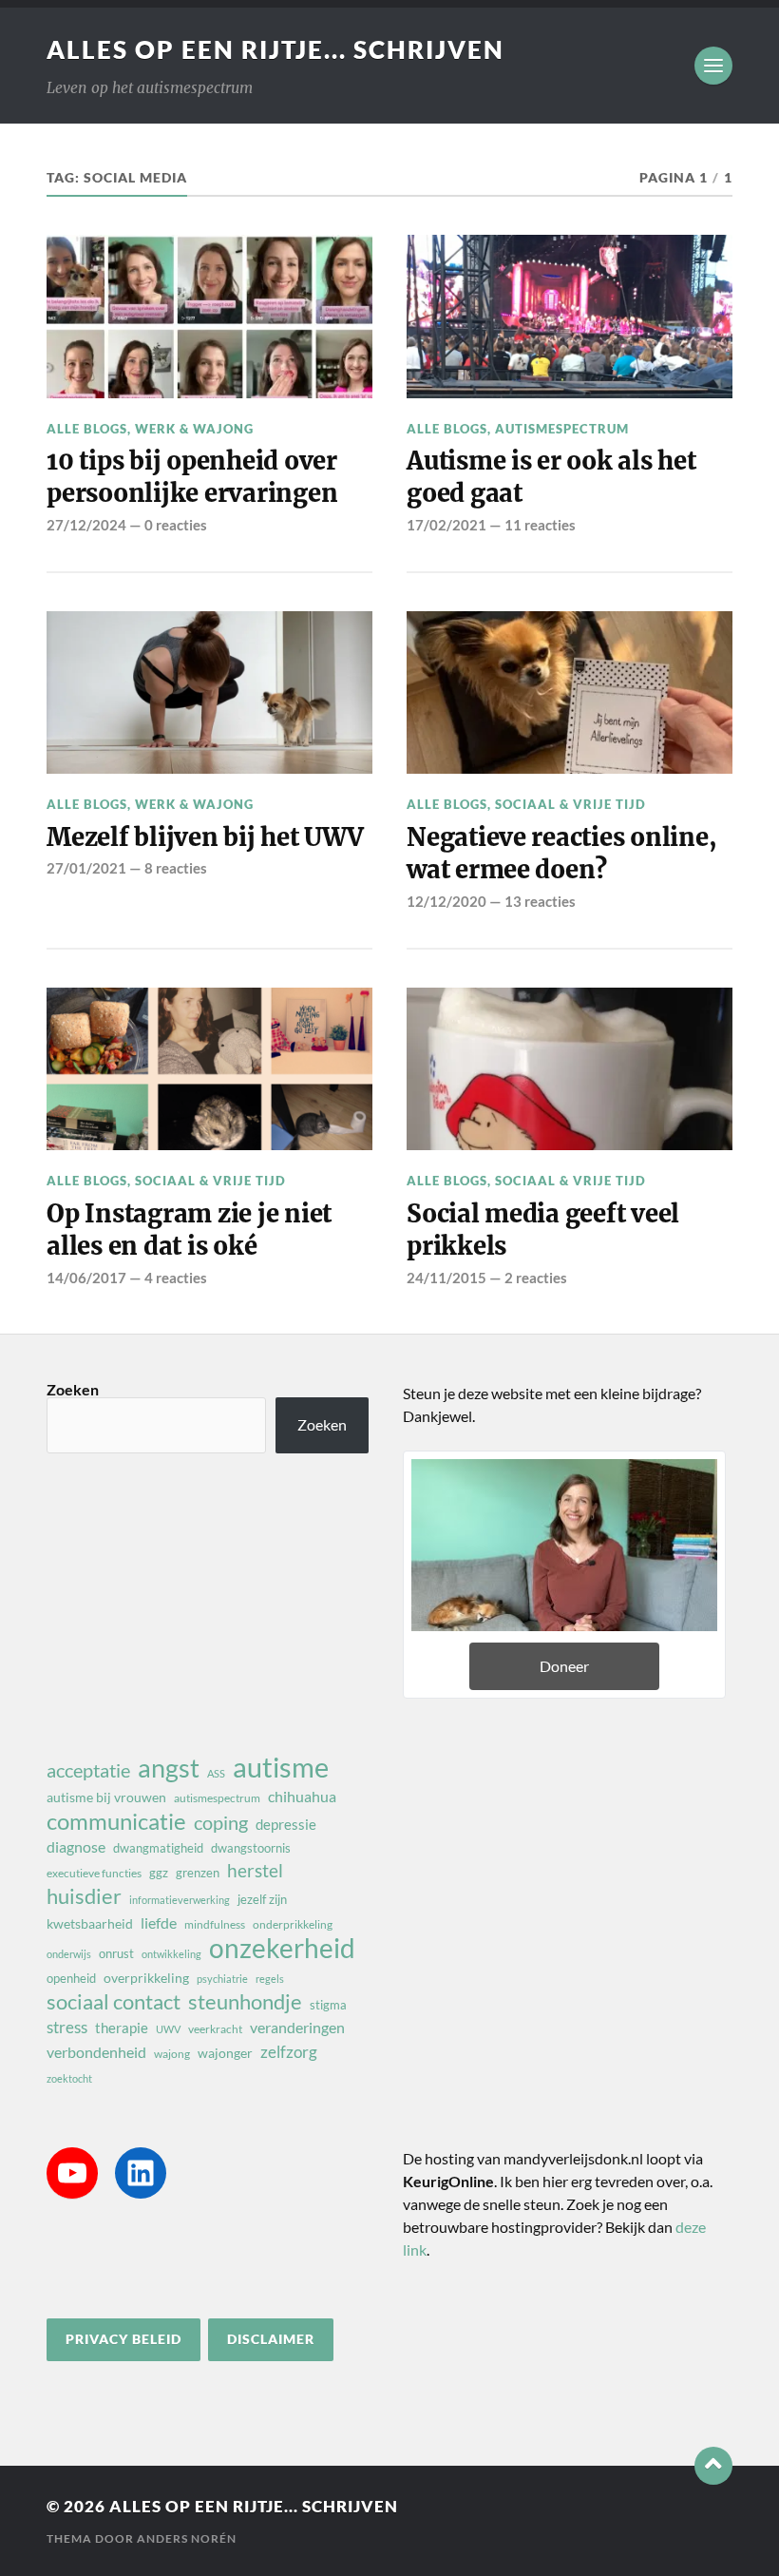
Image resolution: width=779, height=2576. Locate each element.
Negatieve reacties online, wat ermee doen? (561, 854)
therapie (122, 2028)
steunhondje (245, 2002)
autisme (281, 1767)
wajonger (225, 2053)
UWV (168, 2029)
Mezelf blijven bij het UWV (205, 837)
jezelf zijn (262, 1899)
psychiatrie (222, 1979)
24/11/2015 (446, 1278)
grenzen (198, 1873)
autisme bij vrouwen (106, 1797)
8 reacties (176, 868)
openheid (71, 1978)
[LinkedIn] (141, 2173)
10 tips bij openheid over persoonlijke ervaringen (192, 477)
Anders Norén (187, 2538)
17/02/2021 (446, 525)
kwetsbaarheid (90, 1923)
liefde (159, 1922)
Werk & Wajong (194, 429)
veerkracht (215, 2029)
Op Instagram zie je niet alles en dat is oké (189, 1230)
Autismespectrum (562, 429)
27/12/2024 (86, 525)
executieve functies (94, 1873)
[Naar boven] (713, 2466)
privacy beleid (123, 2339)
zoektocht (69, 2078)
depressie (286, 1824)
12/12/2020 (446, 901)
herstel (255, 1870)
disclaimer (271, 2339)
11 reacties (540, 525)
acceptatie (88, 1770)
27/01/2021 (86, 868)
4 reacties (176, 1278)
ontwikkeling (171, 1954)
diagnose (76, 1846)
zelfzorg (289, 2052)
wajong (172, 2054)
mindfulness (215, 1924)
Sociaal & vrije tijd (570, 804)
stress (67, 2027)
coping (221, 1822)
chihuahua (302, 1796)
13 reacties (540, 901)
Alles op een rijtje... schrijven (275, 49)
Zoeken (73, 1389)
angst (169, 1768)
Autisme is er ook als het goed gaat (551, 477)
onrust (116, 1953)
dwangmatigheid (158, 1848)
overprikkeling (146, 1978)
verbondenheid (96, 2052)
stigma (328, 2005)
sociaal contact (114, 2002)
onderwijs (69, 1954)
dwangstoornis (251, 1848)
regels (270, 1979)
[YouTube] (72, 2173)
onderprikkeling (293, 1924)
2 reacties (536, 1278)
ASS (216, 1773)
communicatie (116, 1821)
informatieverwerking (180, 1900)
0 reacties (176, 525)
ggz (159, 1873)
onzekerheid (282, 1948)
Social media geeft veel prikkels (543, 1230)
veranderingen (297, 2027)
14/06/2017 (86, 1278)
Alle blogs (87, 429)
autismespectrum (217, 1798)
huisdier (84, 1896)
